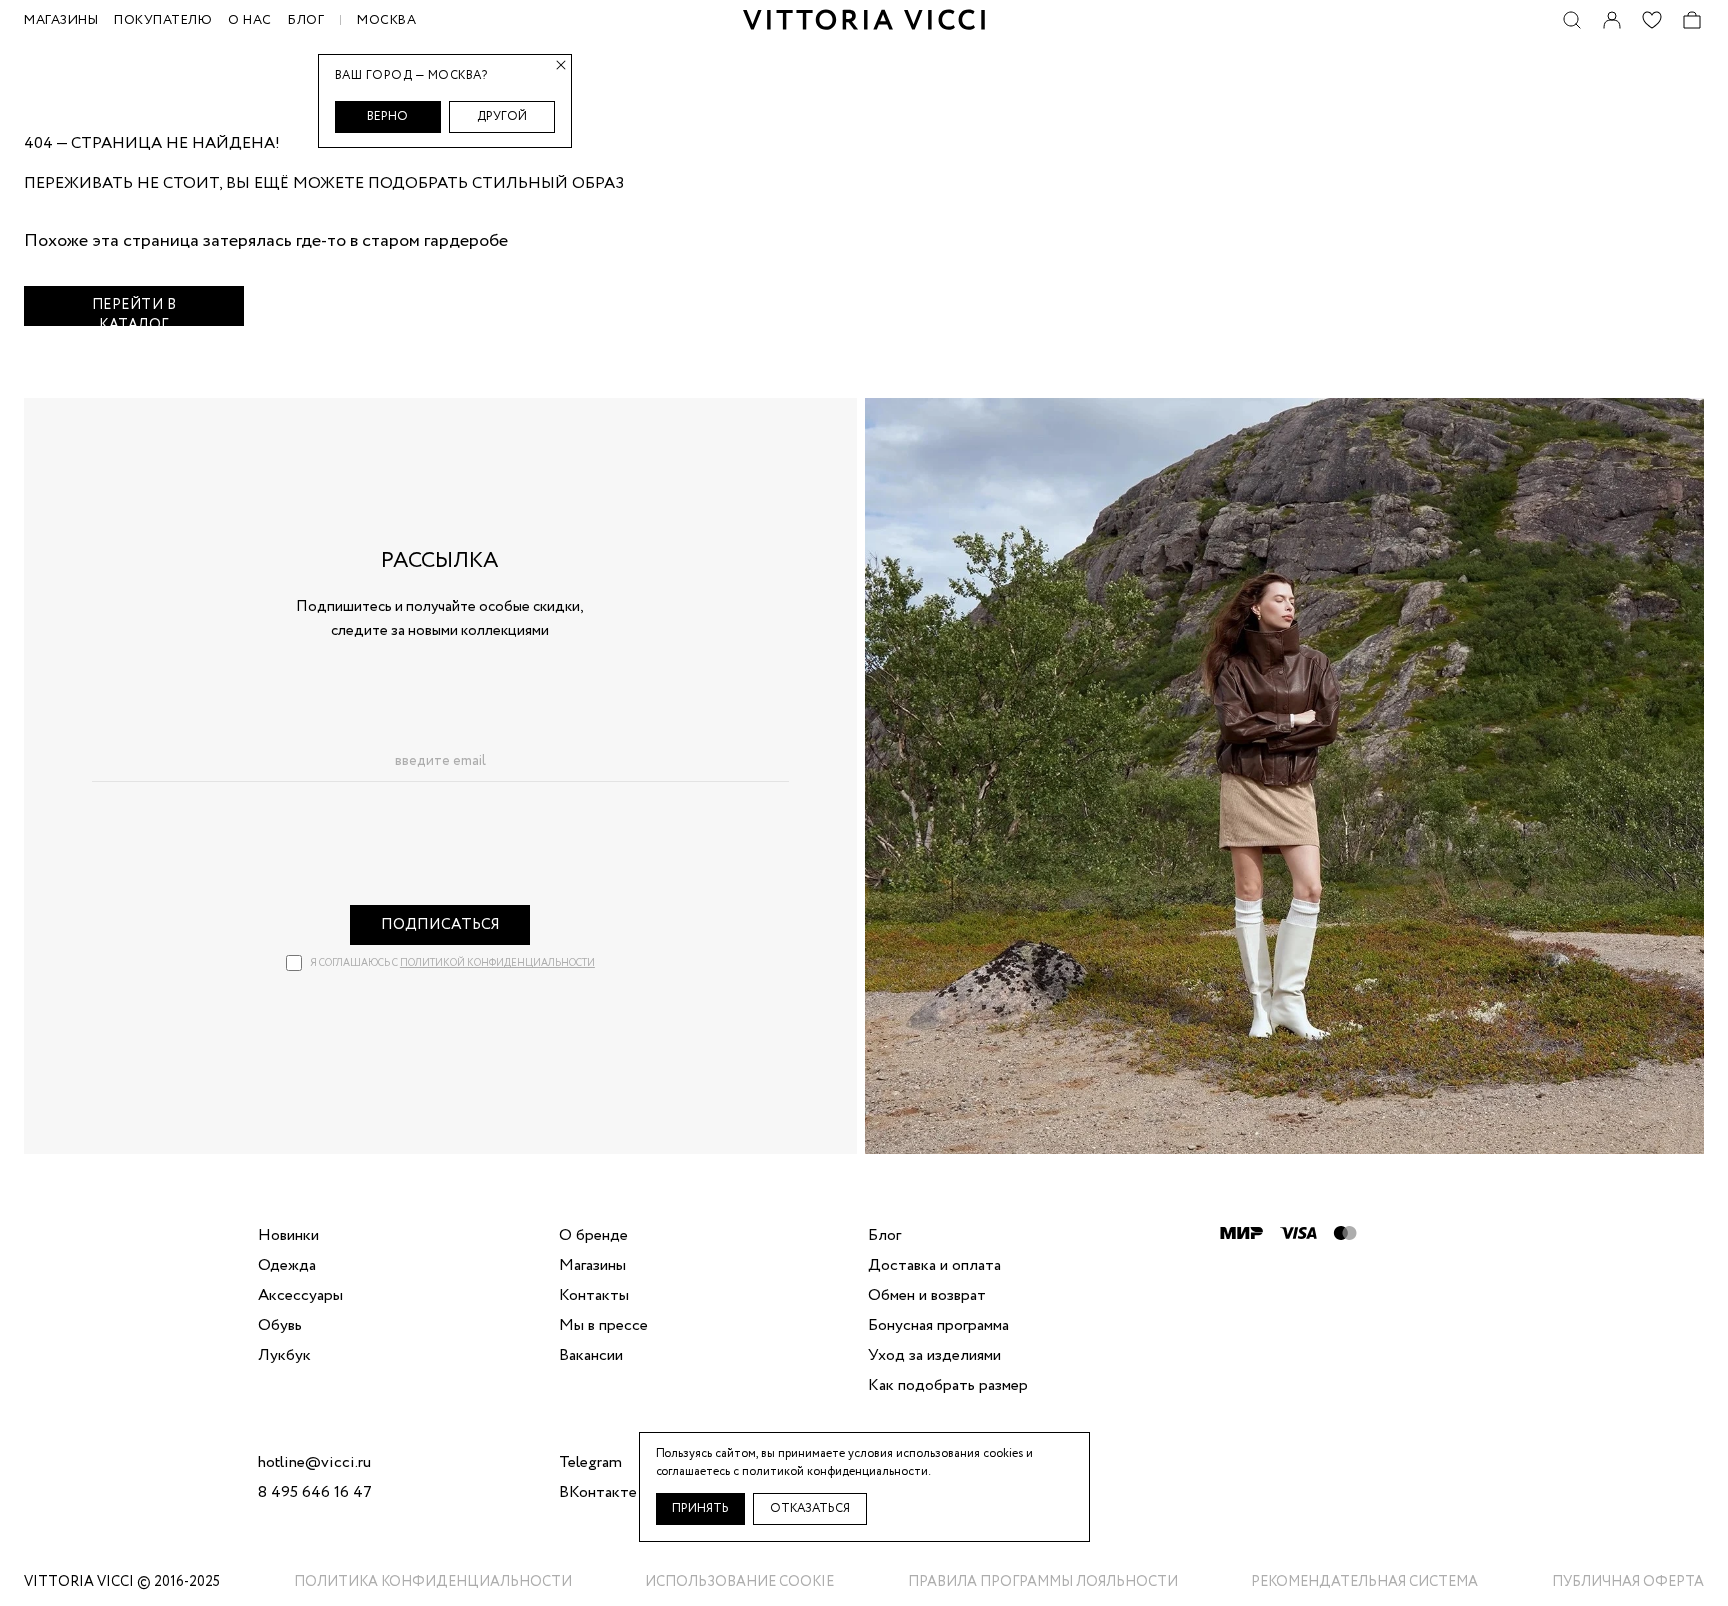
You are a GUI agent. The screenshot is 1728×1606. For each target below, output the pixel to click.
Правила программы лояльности (1043, 1582)
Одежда (287, 1266)
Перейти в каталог (134, 310)
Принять (700, 1508)
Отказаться (810, 1508)
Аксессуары (300, 1296)
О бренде (593, 1236)
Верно (387, 116)
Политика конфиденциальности (433, 1582)
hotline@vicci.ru (314, 1463)
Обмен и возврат (927, 1296)
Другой (502, 116)
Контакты (594, 1296)
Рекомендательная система (1364, 1582)
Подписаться (440, 925)
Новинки (288, 1236)
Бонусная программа (938, 1326)
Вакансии (591, 1356)
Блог (306, 20)
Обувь (280, 1326)
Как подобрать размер (948, 1386)
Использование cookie (739, 1582)
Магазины (592, 1266)
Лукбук (284, 1356)
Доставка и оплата (934, 1266)
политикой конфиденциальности (497, 963)
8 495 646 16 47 (315, 1493)
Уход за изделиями (934, 1356)
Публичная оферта (1628, 1582)
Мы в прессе (603, 1326)
